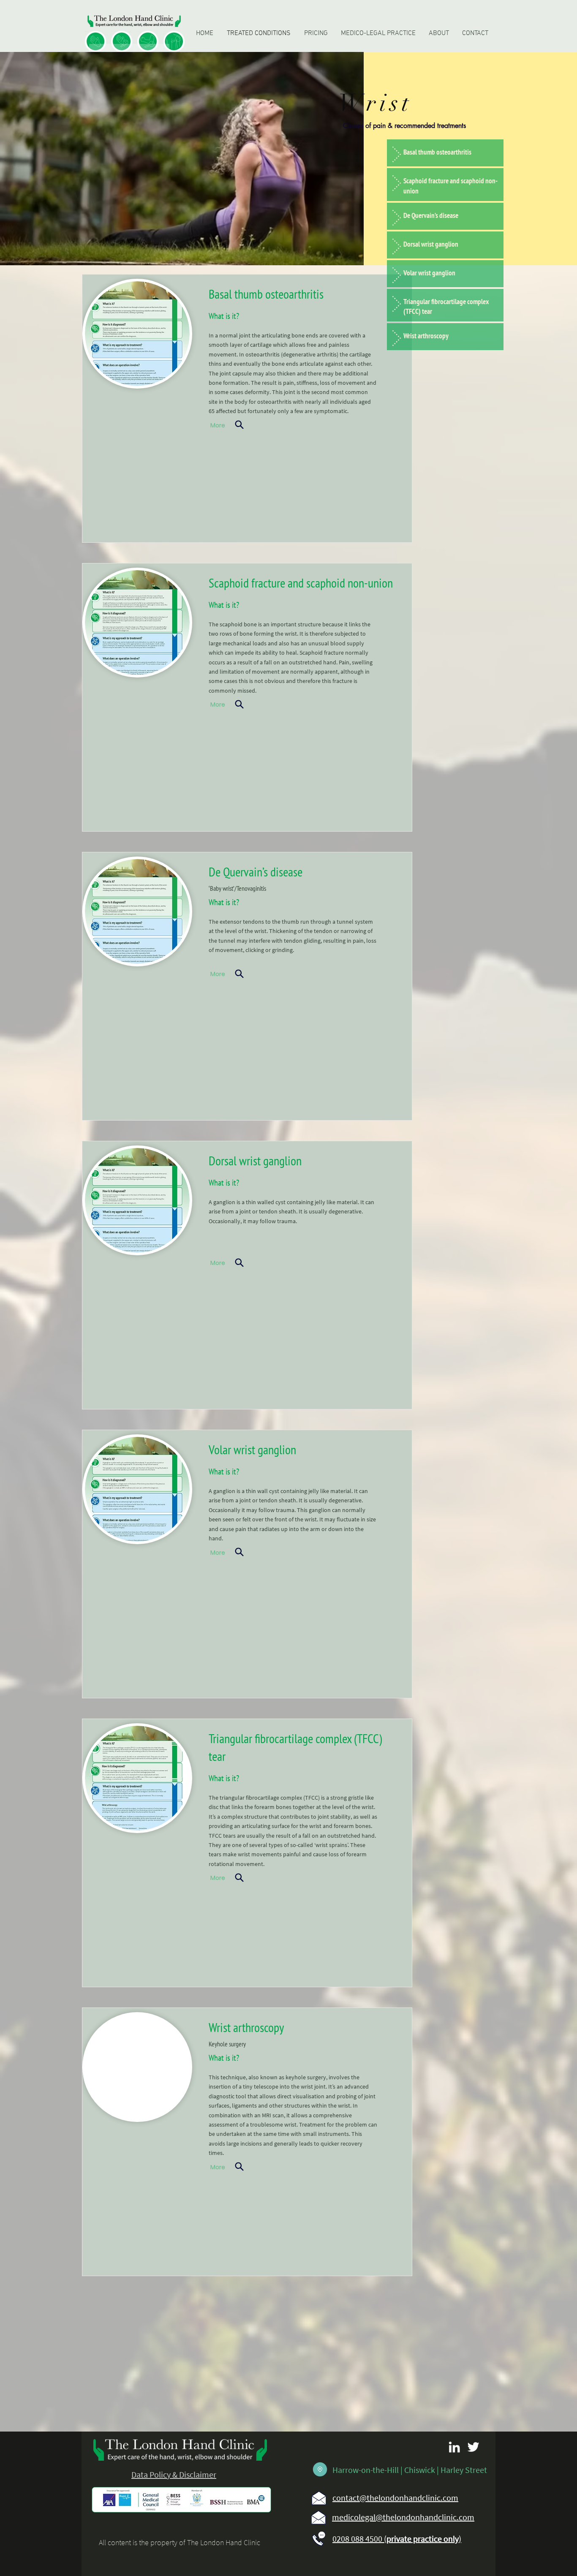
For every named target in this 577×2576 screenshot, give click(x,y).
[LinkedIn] (454, 2447)
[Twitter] (473, 2447)
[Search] (240, 425)
